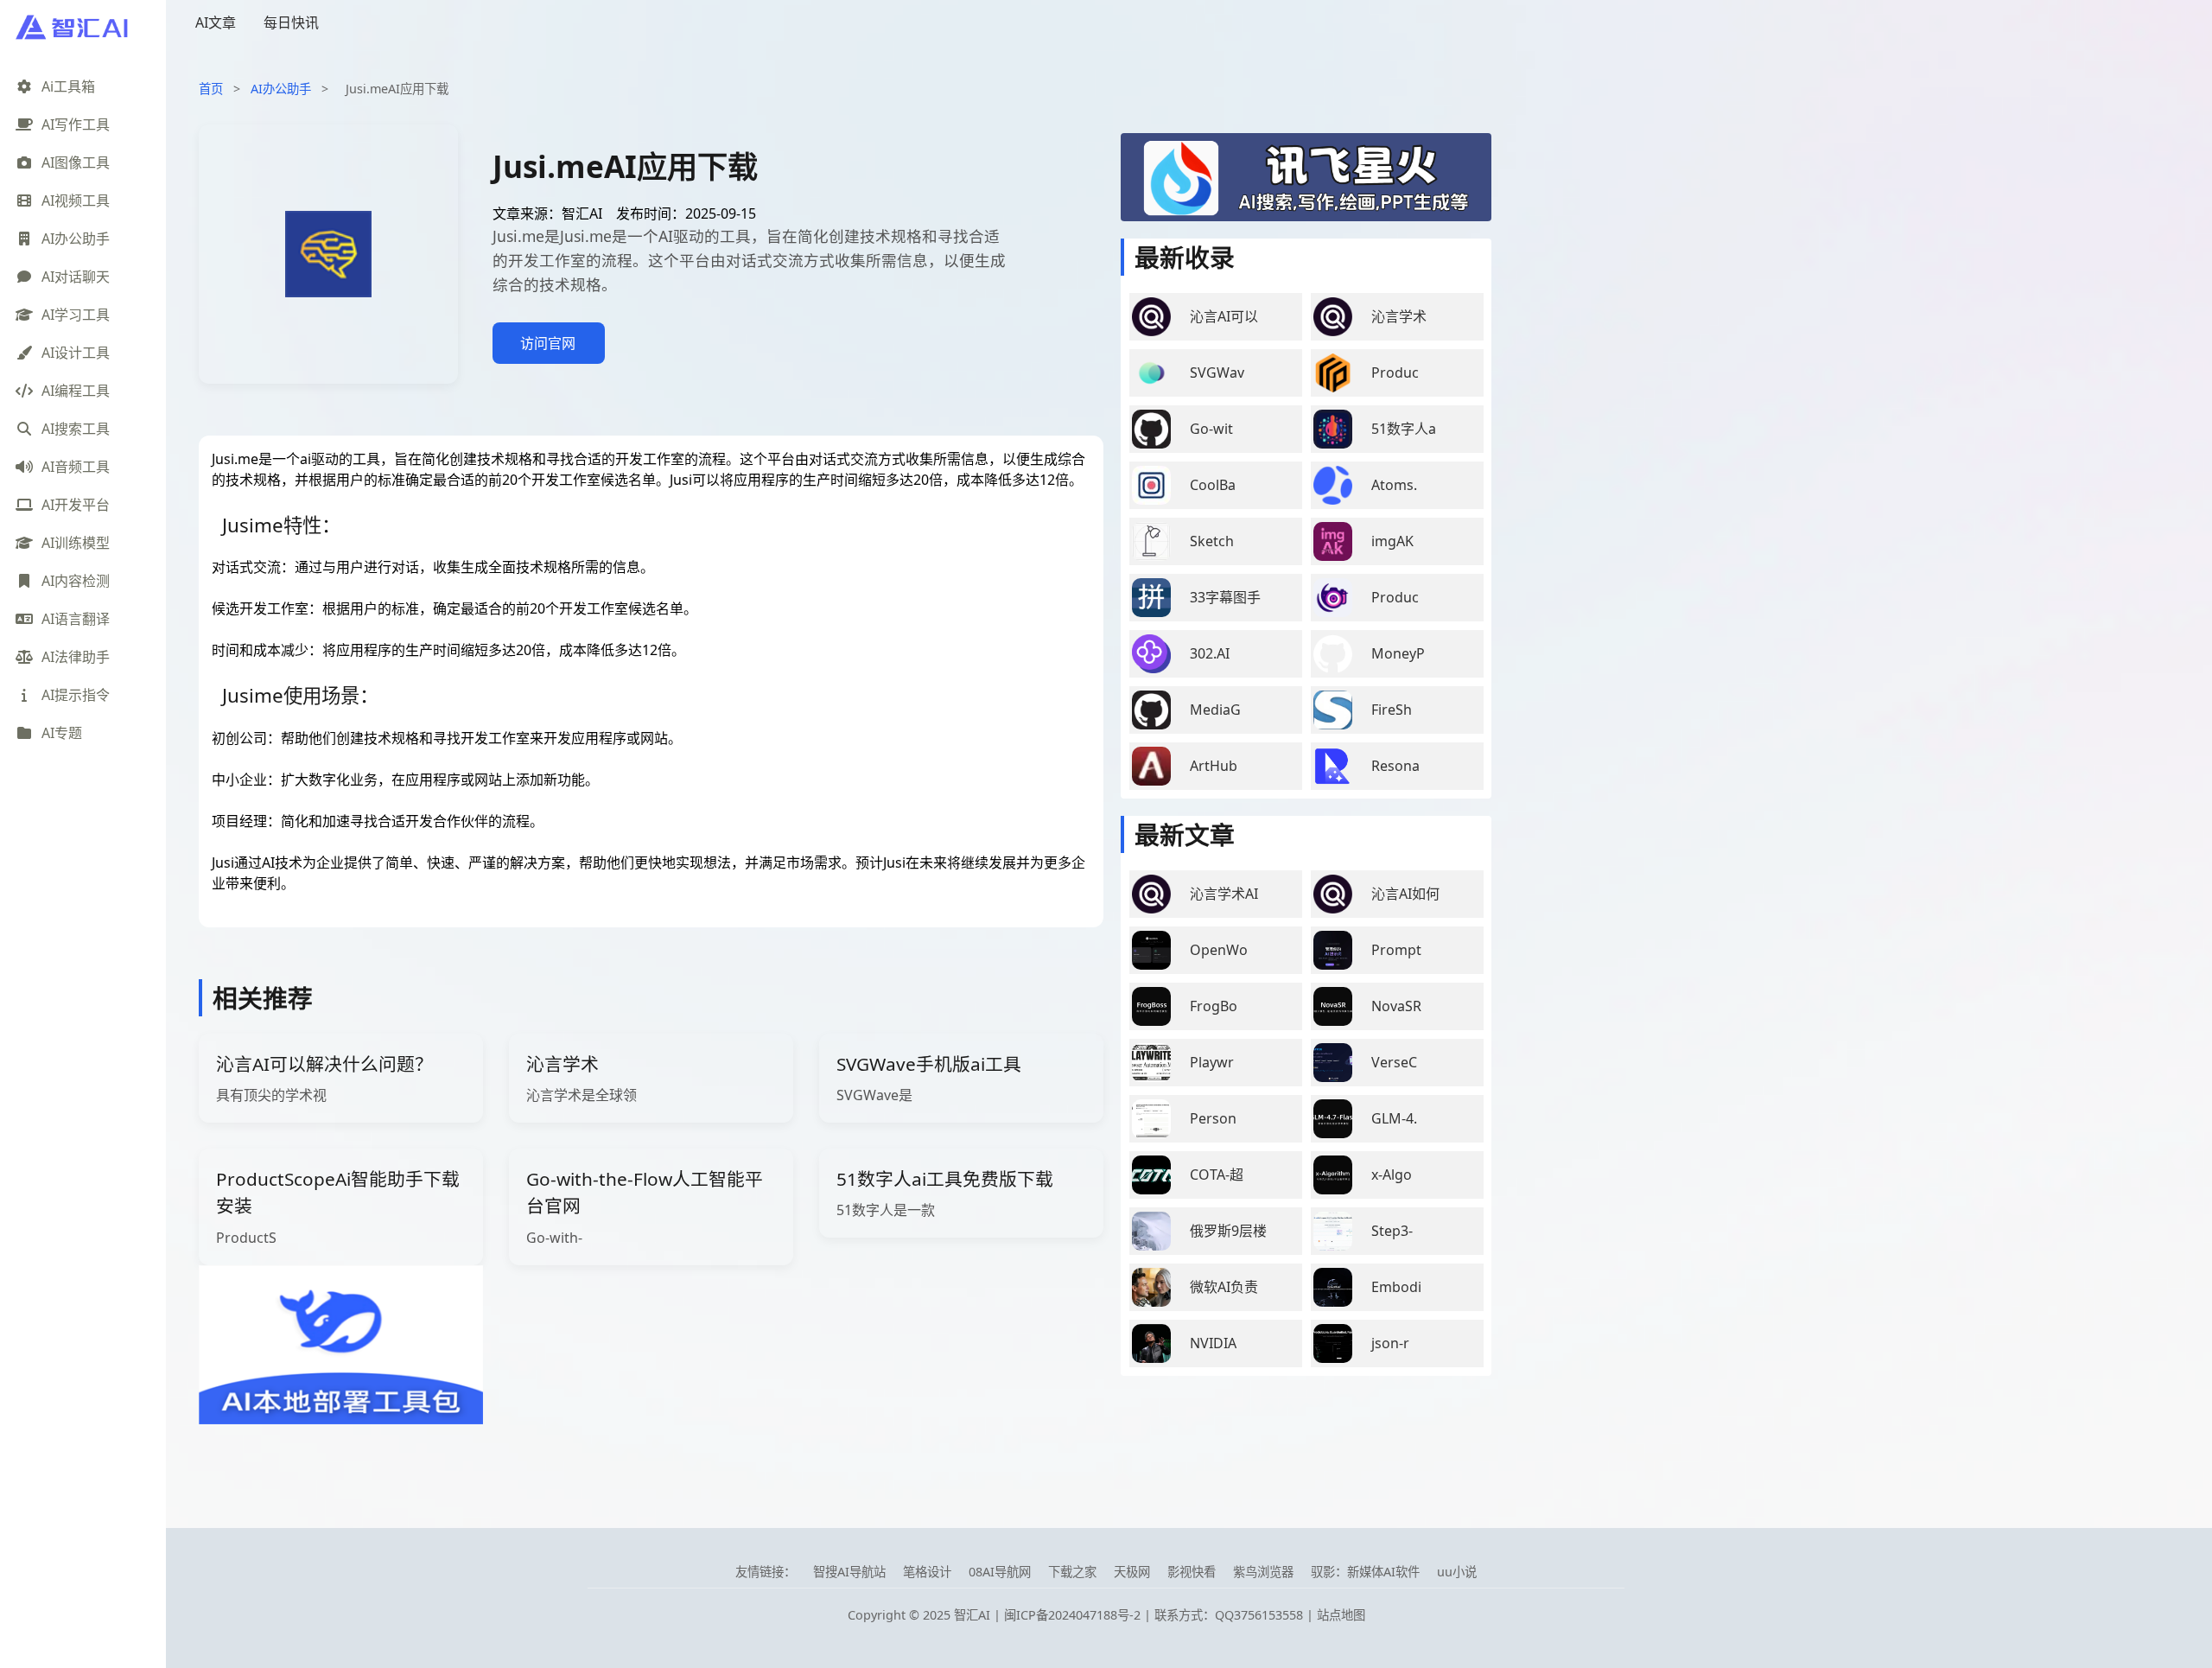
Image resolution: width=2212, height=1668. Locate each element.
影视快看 (1192, 1572)
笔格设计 (927, 1572)
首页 (211, 89)
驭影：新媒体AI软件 (1365, 1572)
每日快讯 (291, 22)
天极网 (1132, 1572)
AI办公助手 (281, 89)
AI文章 (216, 22)
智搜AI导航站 (849, 1572)
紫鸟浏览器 (1263, 1572)
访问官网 (548, 343)
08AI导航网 (1000, 1572)
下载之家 (1072, 1572)
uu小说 (1457, 1572)
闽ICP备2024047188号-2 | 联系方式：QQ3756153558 (1155, 1615)
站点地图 (1341, 1615)
